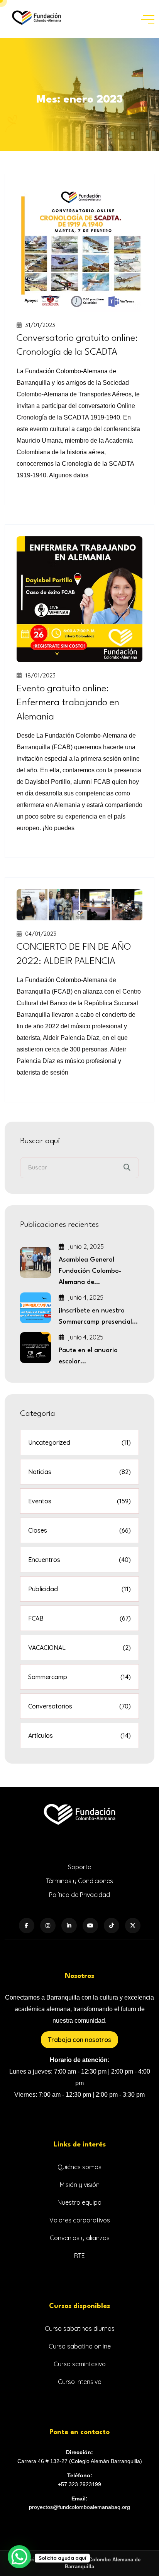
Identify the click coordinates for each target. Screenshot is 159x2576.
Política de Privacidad (79, 1895)
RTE (79, 2256)
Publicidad (79, 1589)
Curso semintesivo (80, 2364)
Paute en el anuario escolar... (88, 1356)
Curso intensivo (80, 2382)
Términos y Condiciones (79, 1881)
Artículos (79, 1735)
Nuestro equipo (79, 2202)
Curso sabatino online (80, 2346)
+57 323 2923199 (79, 2484)
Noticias (79, 1472)
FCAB (79, 1618)
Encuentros (79, 1560)
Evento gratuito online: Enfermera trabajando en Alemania (68, 703)
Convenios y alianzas (80, 2238)
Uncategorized (79, 1442)
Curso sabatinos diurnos (80, 2328)
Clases (79, 1530)
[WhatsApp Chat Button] (19, 2557)
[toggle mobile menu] (148, 19)
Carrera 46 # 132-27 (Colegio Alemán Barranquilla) (80, 2461)
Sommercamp (79, 1677)
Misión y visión (80, 2185)
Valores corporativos (80, 2220)
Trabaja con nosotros (79, 2040)
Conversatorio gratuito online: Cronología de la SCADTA (77, 345)
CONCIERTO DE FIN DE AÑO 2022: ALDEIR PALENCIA (74, 954)
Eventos (79, 1501)
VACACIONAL (79, 1648)
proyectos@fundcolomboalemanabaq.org (79, 2507)
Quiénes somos (79, 2167)
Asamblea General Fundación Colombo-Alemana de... (90, 1271)
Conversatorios (79, 1706)
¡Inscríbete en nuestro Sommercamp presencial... (98, 1316)
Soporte (79, 1867)
